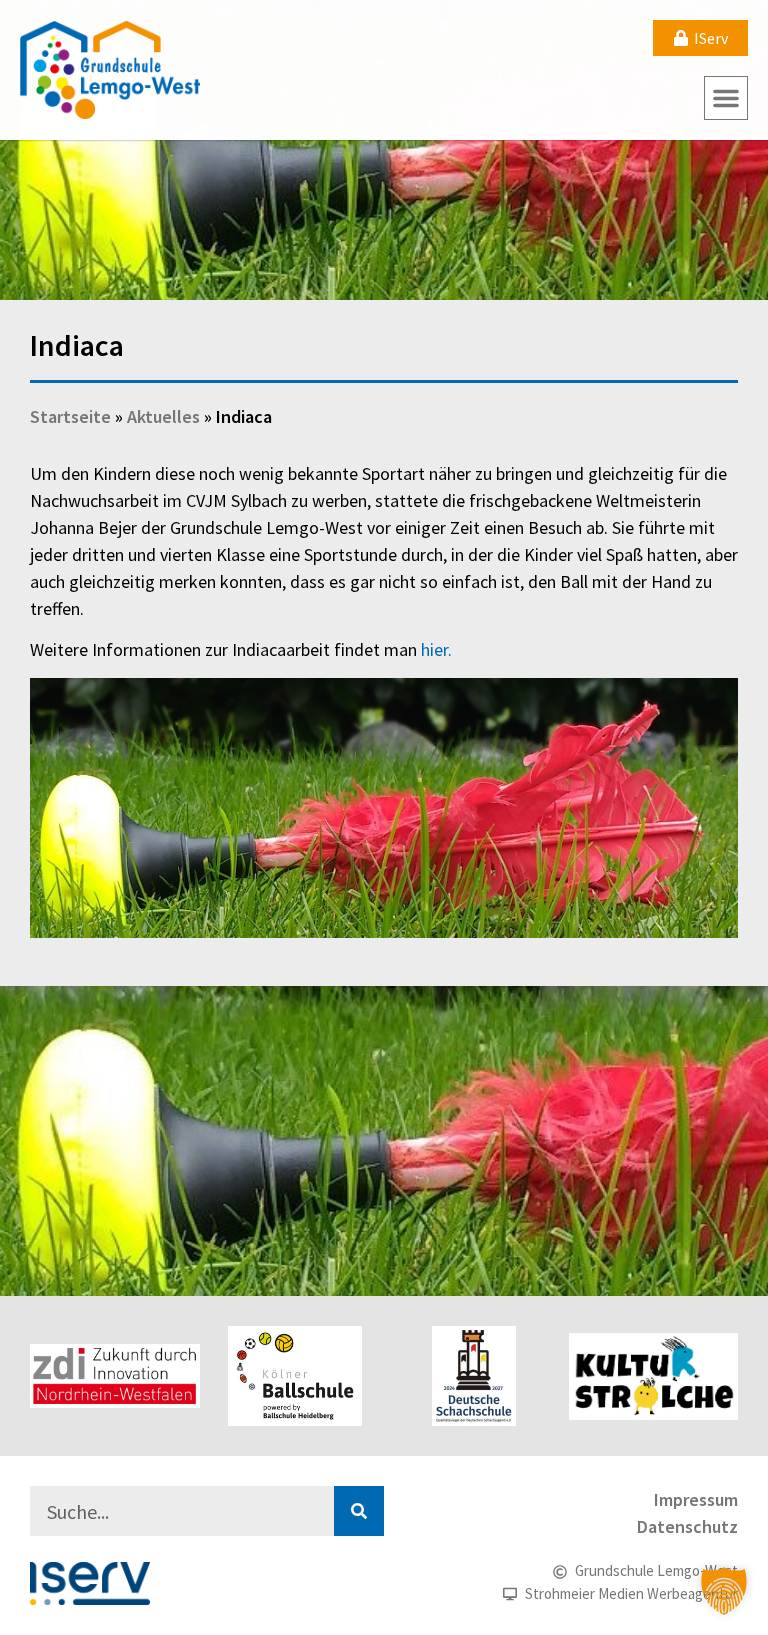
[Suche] (359, 1511)
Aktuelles (163, 416)
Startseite (70, 416)
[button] (726, 98)
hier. (436, 649)
